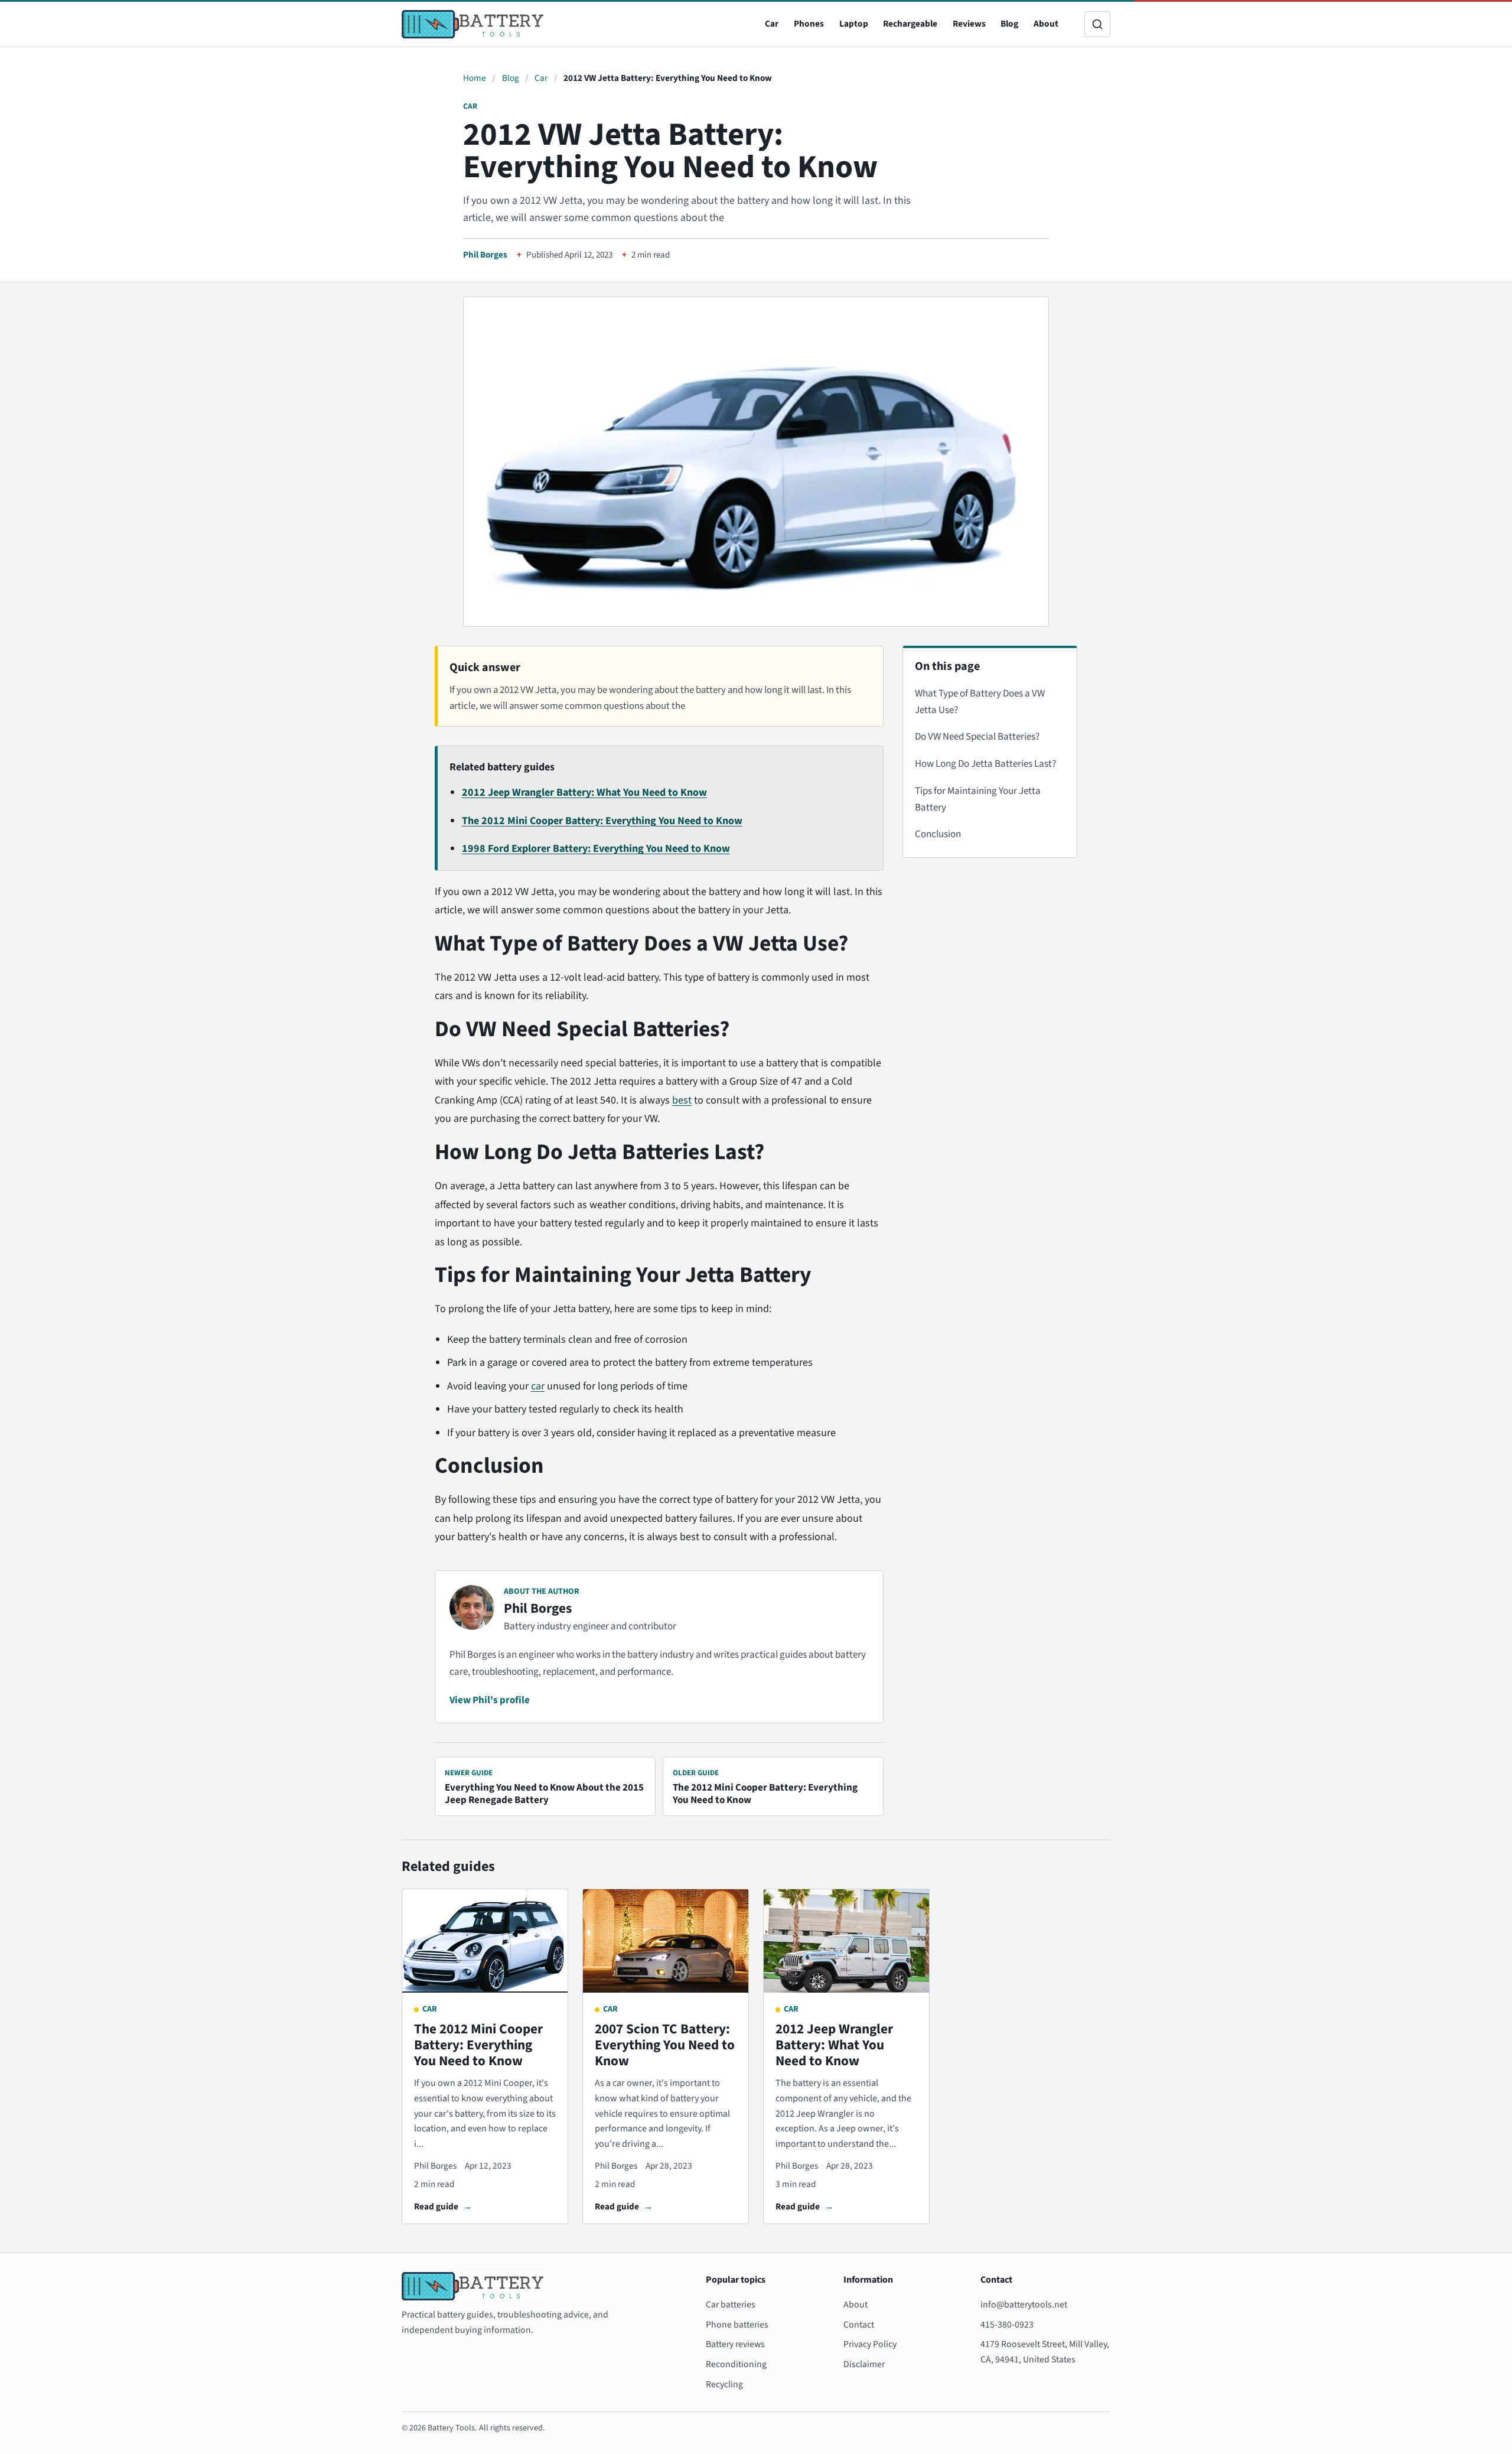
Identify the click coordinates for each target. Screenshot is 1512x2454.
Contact (859, 2325)
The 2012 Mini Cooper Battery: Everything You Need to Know (602, 821)
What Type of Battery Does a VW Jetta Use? (980, 702)
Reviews (969, 24)
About (1046, 24)
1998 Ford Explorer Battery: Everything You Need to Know (596, 849)
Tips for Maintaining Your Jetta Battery (978, 799)
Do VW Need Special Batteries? (977, 737)
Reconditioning (736, 2364)
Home (475, 78)
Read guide (436, 2206)
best (682, 1100)
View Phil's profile (490, 1700)
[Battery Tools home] (472, 24)
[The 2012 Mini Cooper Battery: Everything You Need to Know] (485, 1941)
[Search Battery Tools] (1097, 24)
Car (772, 24)
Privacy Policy (870, 2344)
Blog (1009, 24)
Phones (809, 24)
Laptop (854, 24)
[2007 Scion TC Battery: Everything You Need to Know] (666, 1941)
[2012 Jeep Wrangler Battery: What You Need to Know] (846, 1941)
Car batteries (731, 2305)
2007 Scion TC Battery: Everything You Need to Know (665, 2045)
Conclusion (938, 834)
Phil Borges (485, 255)
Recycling (724, 2384)
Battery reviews (735, 2344)
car (538, 1386)
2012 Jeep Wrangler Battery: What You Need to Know (584, 792)
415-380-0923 (1007, 2325)
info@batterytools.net (1024, 2305)
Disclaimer (864, 2364)
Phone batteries (737, 2325)
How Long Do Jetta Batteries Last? (985, 764)
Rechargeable (910, 24)
